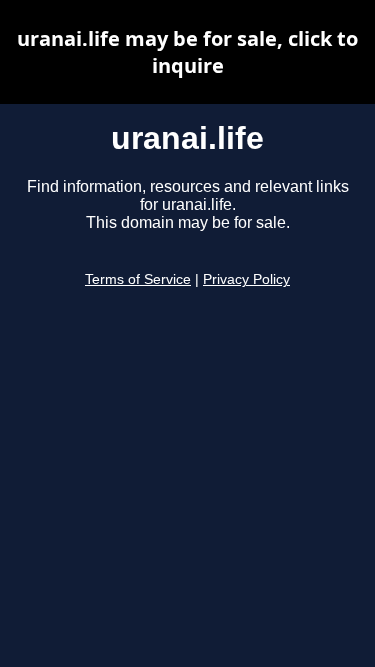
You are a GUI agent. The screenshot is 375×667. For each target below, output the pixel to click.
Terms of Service (138, 279)
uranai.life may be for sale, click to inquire (187, 52)
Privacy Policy (246, 279)
